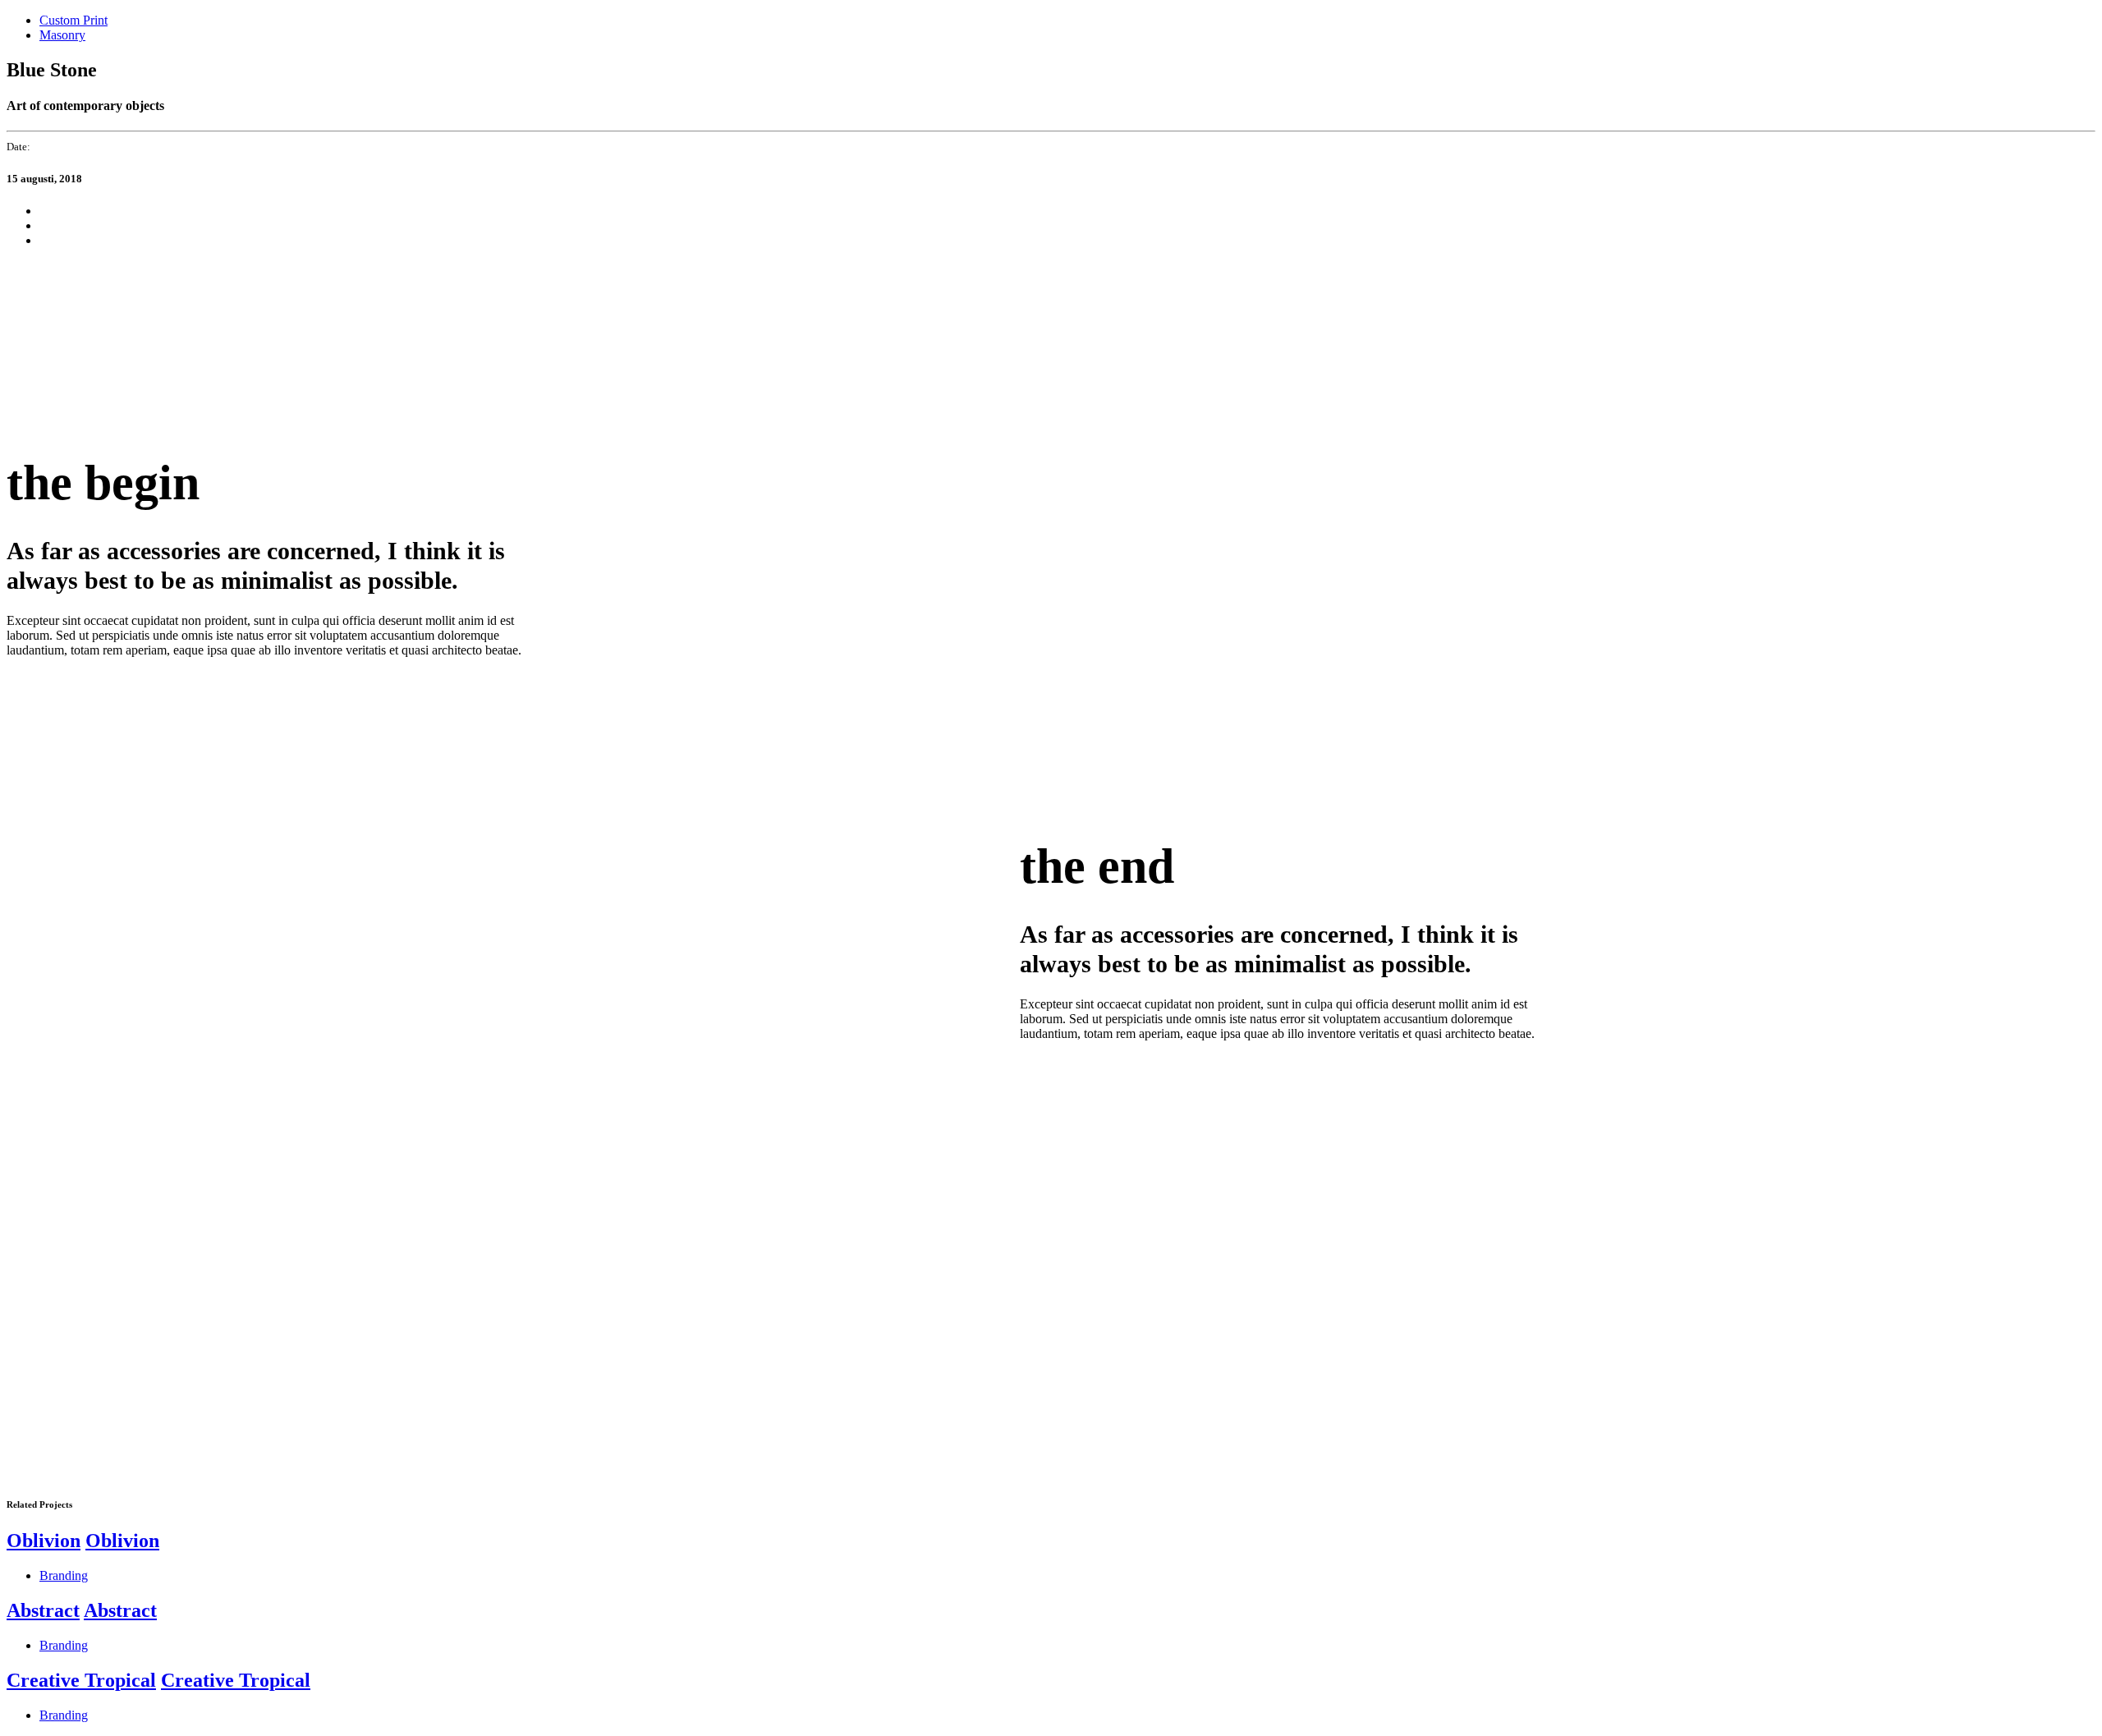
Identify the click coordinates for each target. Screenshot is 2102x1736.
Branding (64, 1575)
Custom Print (73, 20)
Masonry (62, 35)
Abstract (43, 1610)
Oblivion (44, 1541)
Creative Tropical (81, 1680)
